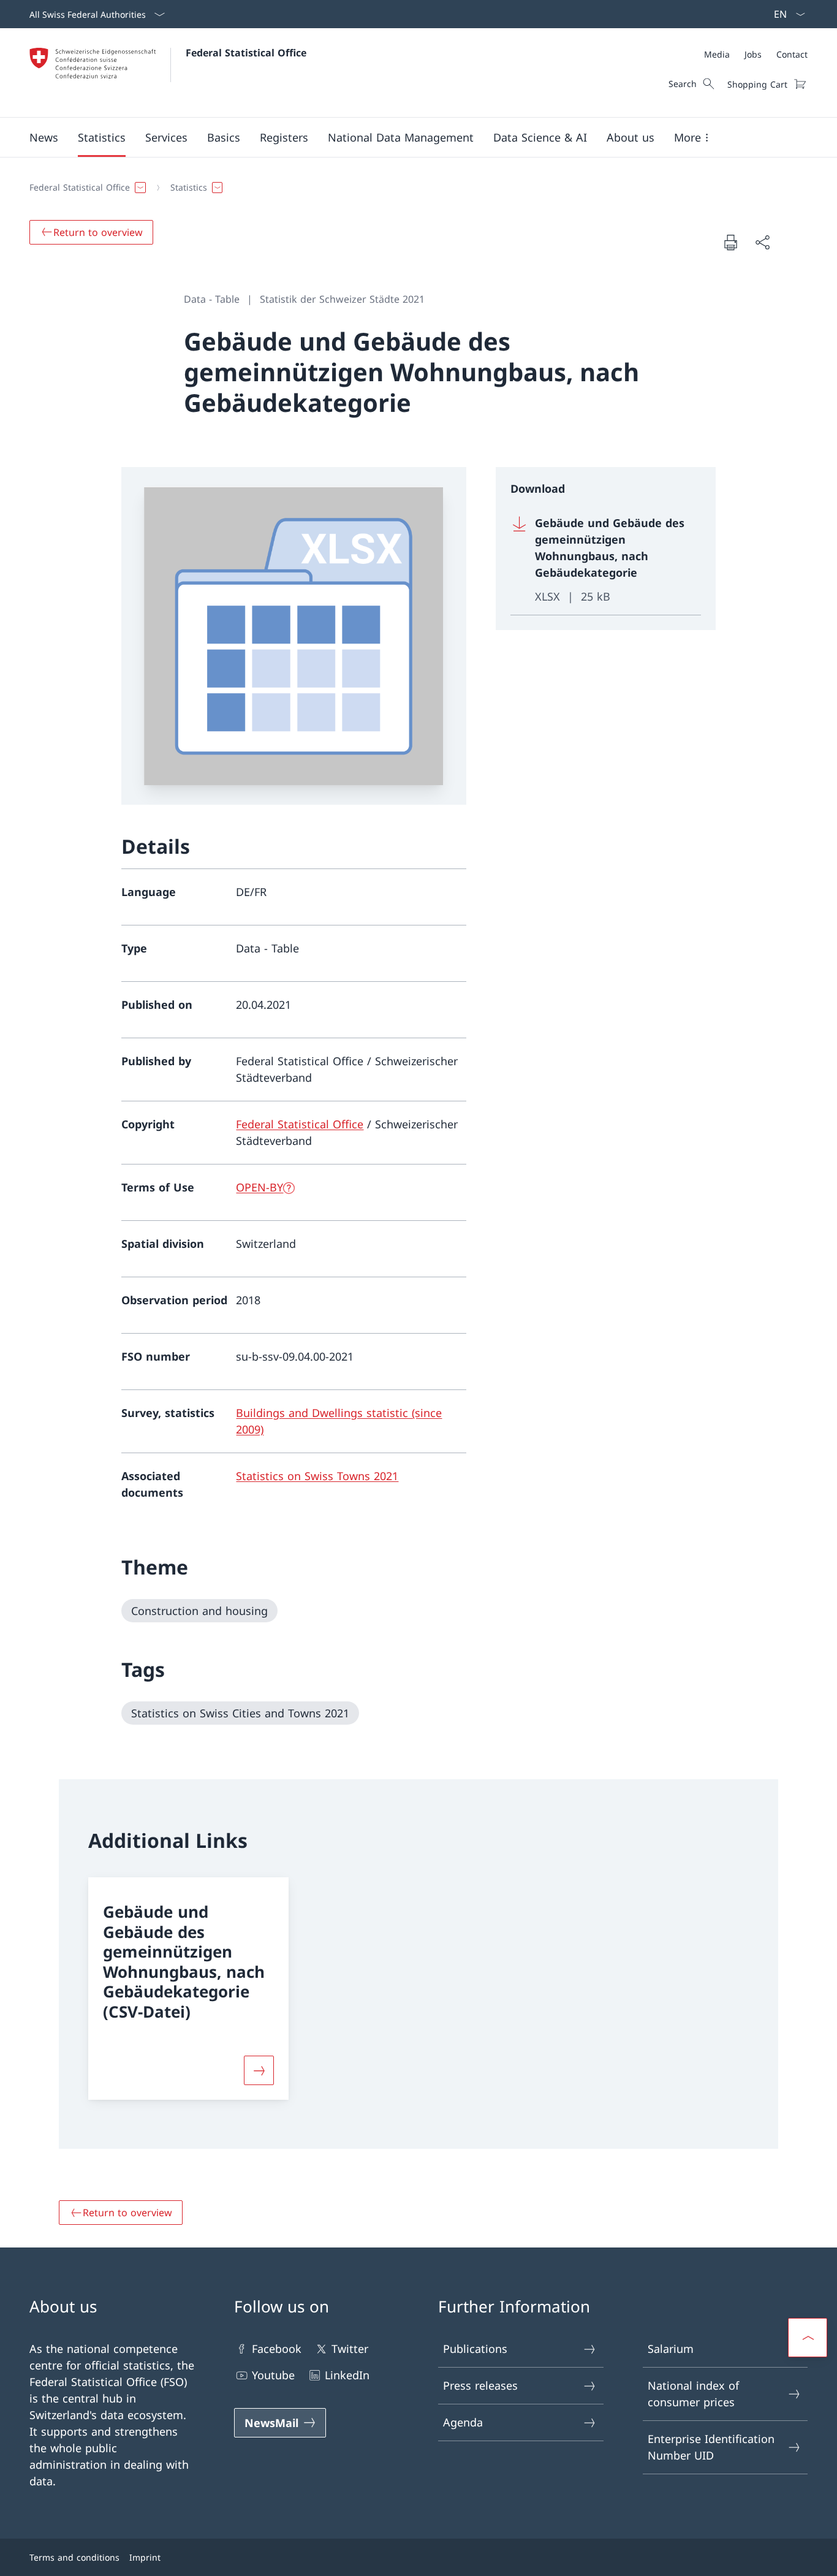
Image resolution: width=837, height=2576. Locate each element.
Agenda (463, 2422)
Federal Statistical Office (246, 53)
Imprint (145, 2557)
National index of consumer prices (693, 2394)
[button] (44, 137)
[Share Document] (762, 242)
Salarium (671, 2349)
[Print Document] (730, 242)
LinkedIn (347, 2375)
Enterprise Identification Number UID (711, 2447)
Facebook (277, 2349)
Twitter (350, 2349)
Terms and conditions (74, 2557)
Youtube (273, 2375)
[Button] (259, 2070)
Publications (475, 2349)
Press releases (480, 2385)
